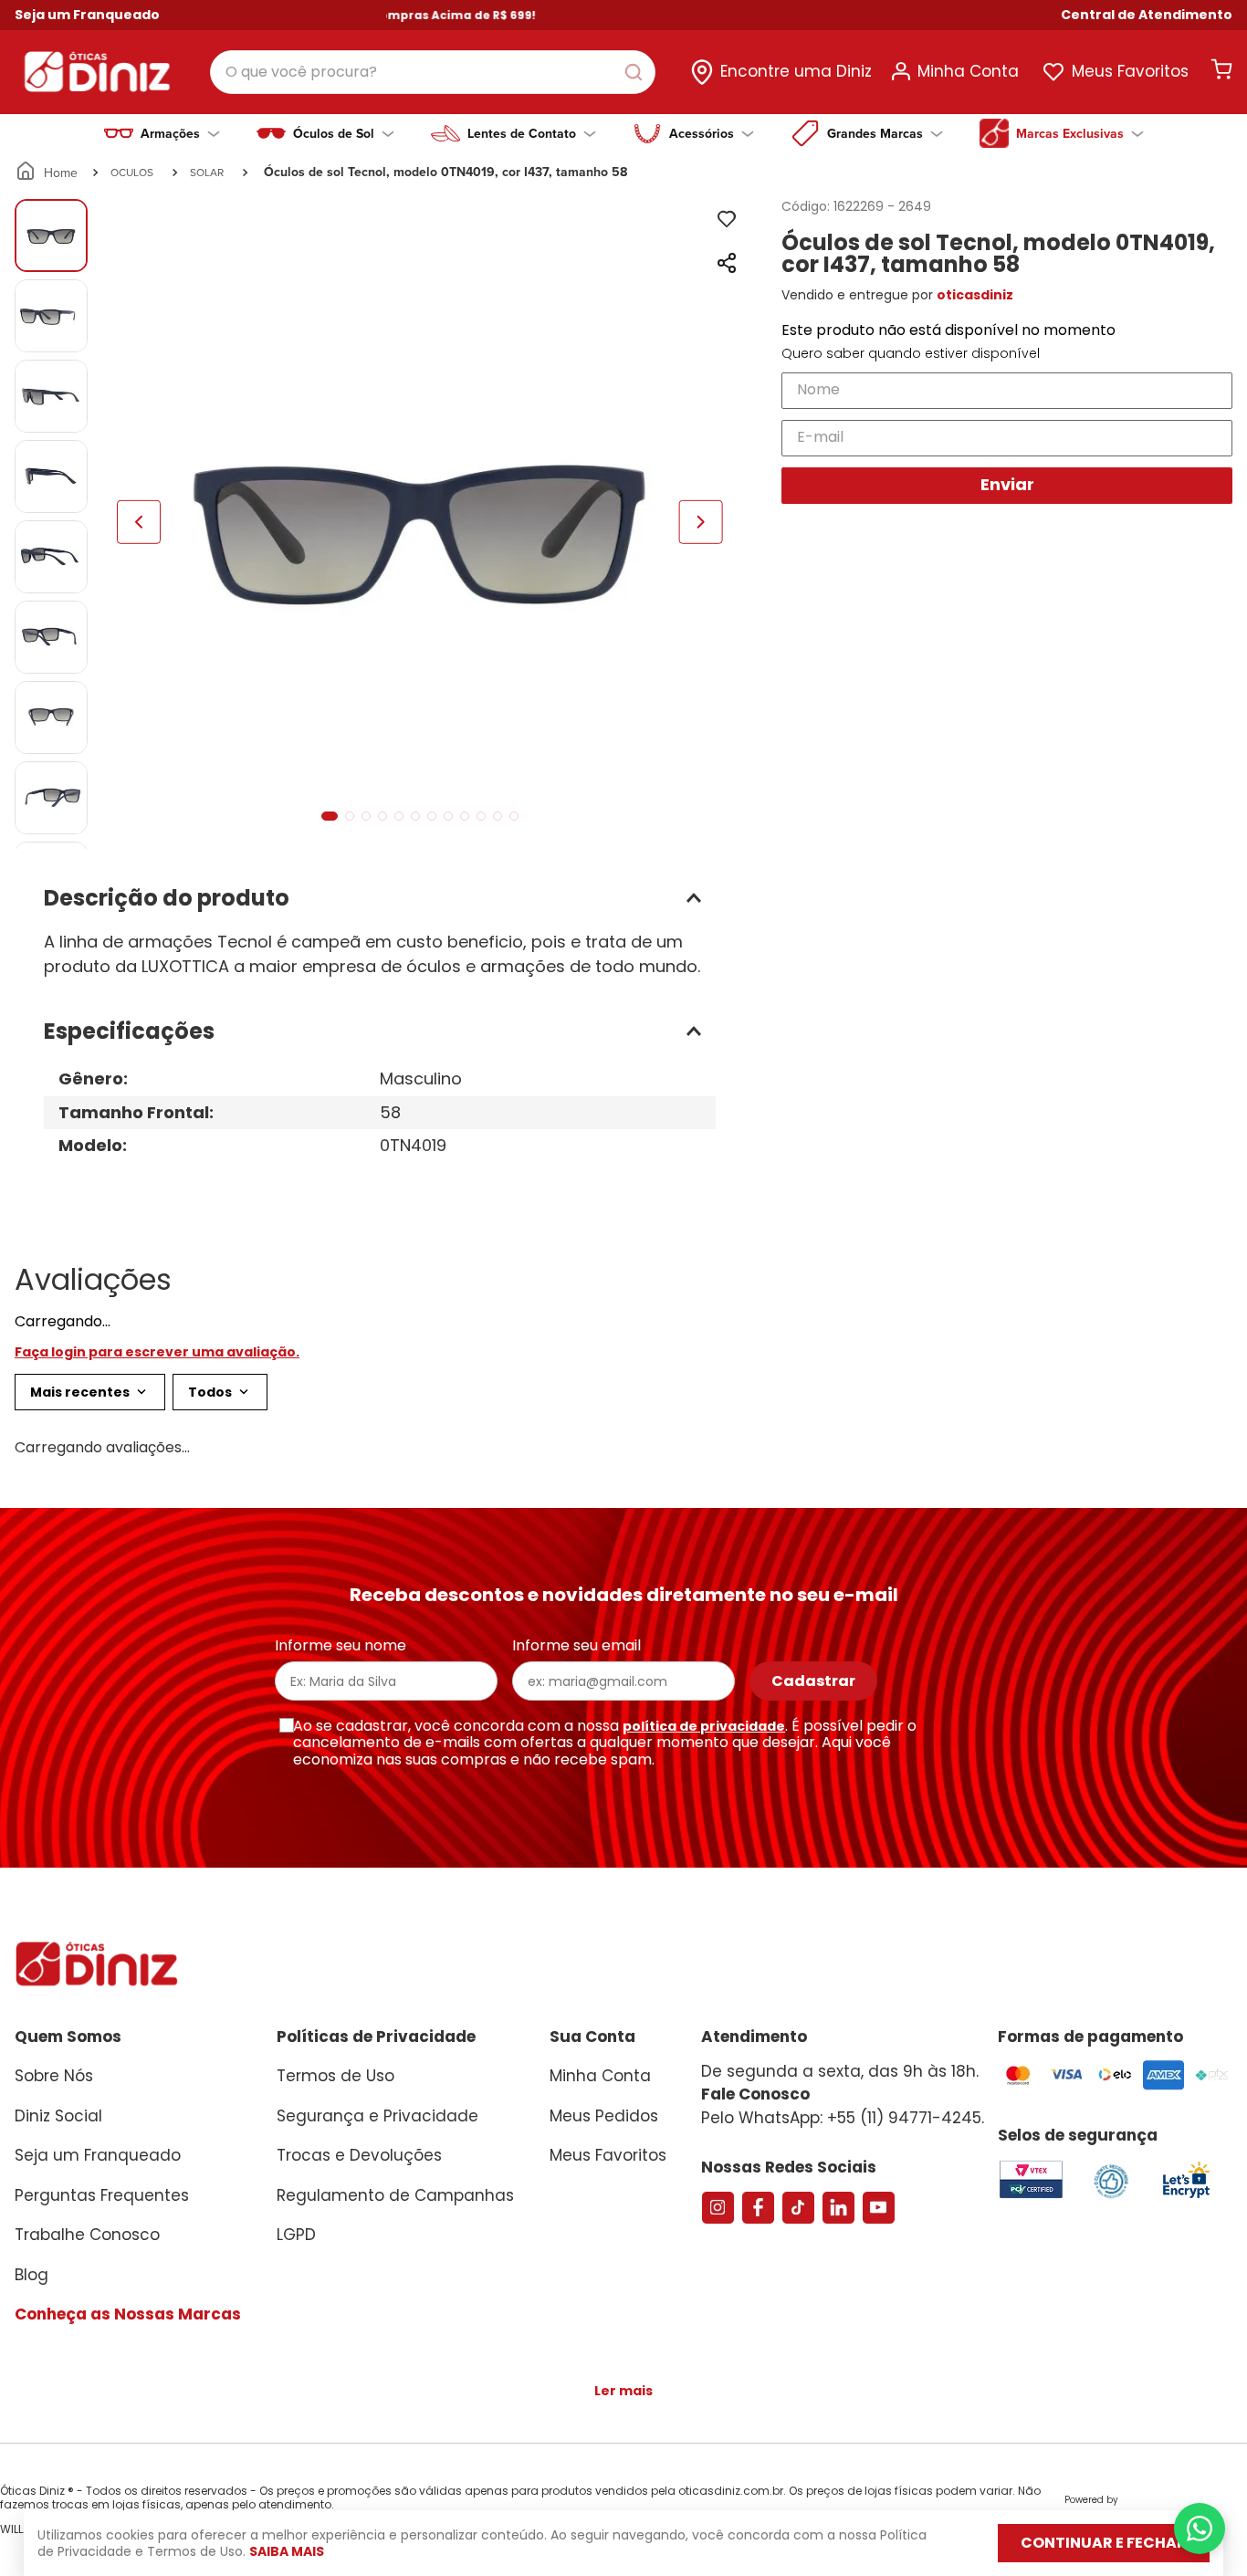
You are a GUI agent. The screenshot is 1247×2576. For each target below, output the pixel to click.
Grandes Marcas (875, 133)
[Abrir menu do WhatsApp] (1200, 2529)
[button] (1147, 15)
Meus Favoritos (1130, 71)
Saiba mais (287, 2551)
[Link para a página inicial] (48, 173)
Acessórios (702, 133)
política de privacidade (704, 2040)
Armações (170, 133)
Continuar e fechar (1104, 2543)
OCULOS (132, 172)
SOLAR (207, 172)
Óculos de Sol (334, 133)
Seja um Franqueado (87, 15)
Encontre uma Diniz (796, 71)
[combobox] (433, 72)
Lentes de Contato (522, 133)
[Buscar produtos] (637, 72)
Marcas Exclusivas (1070, 133)
